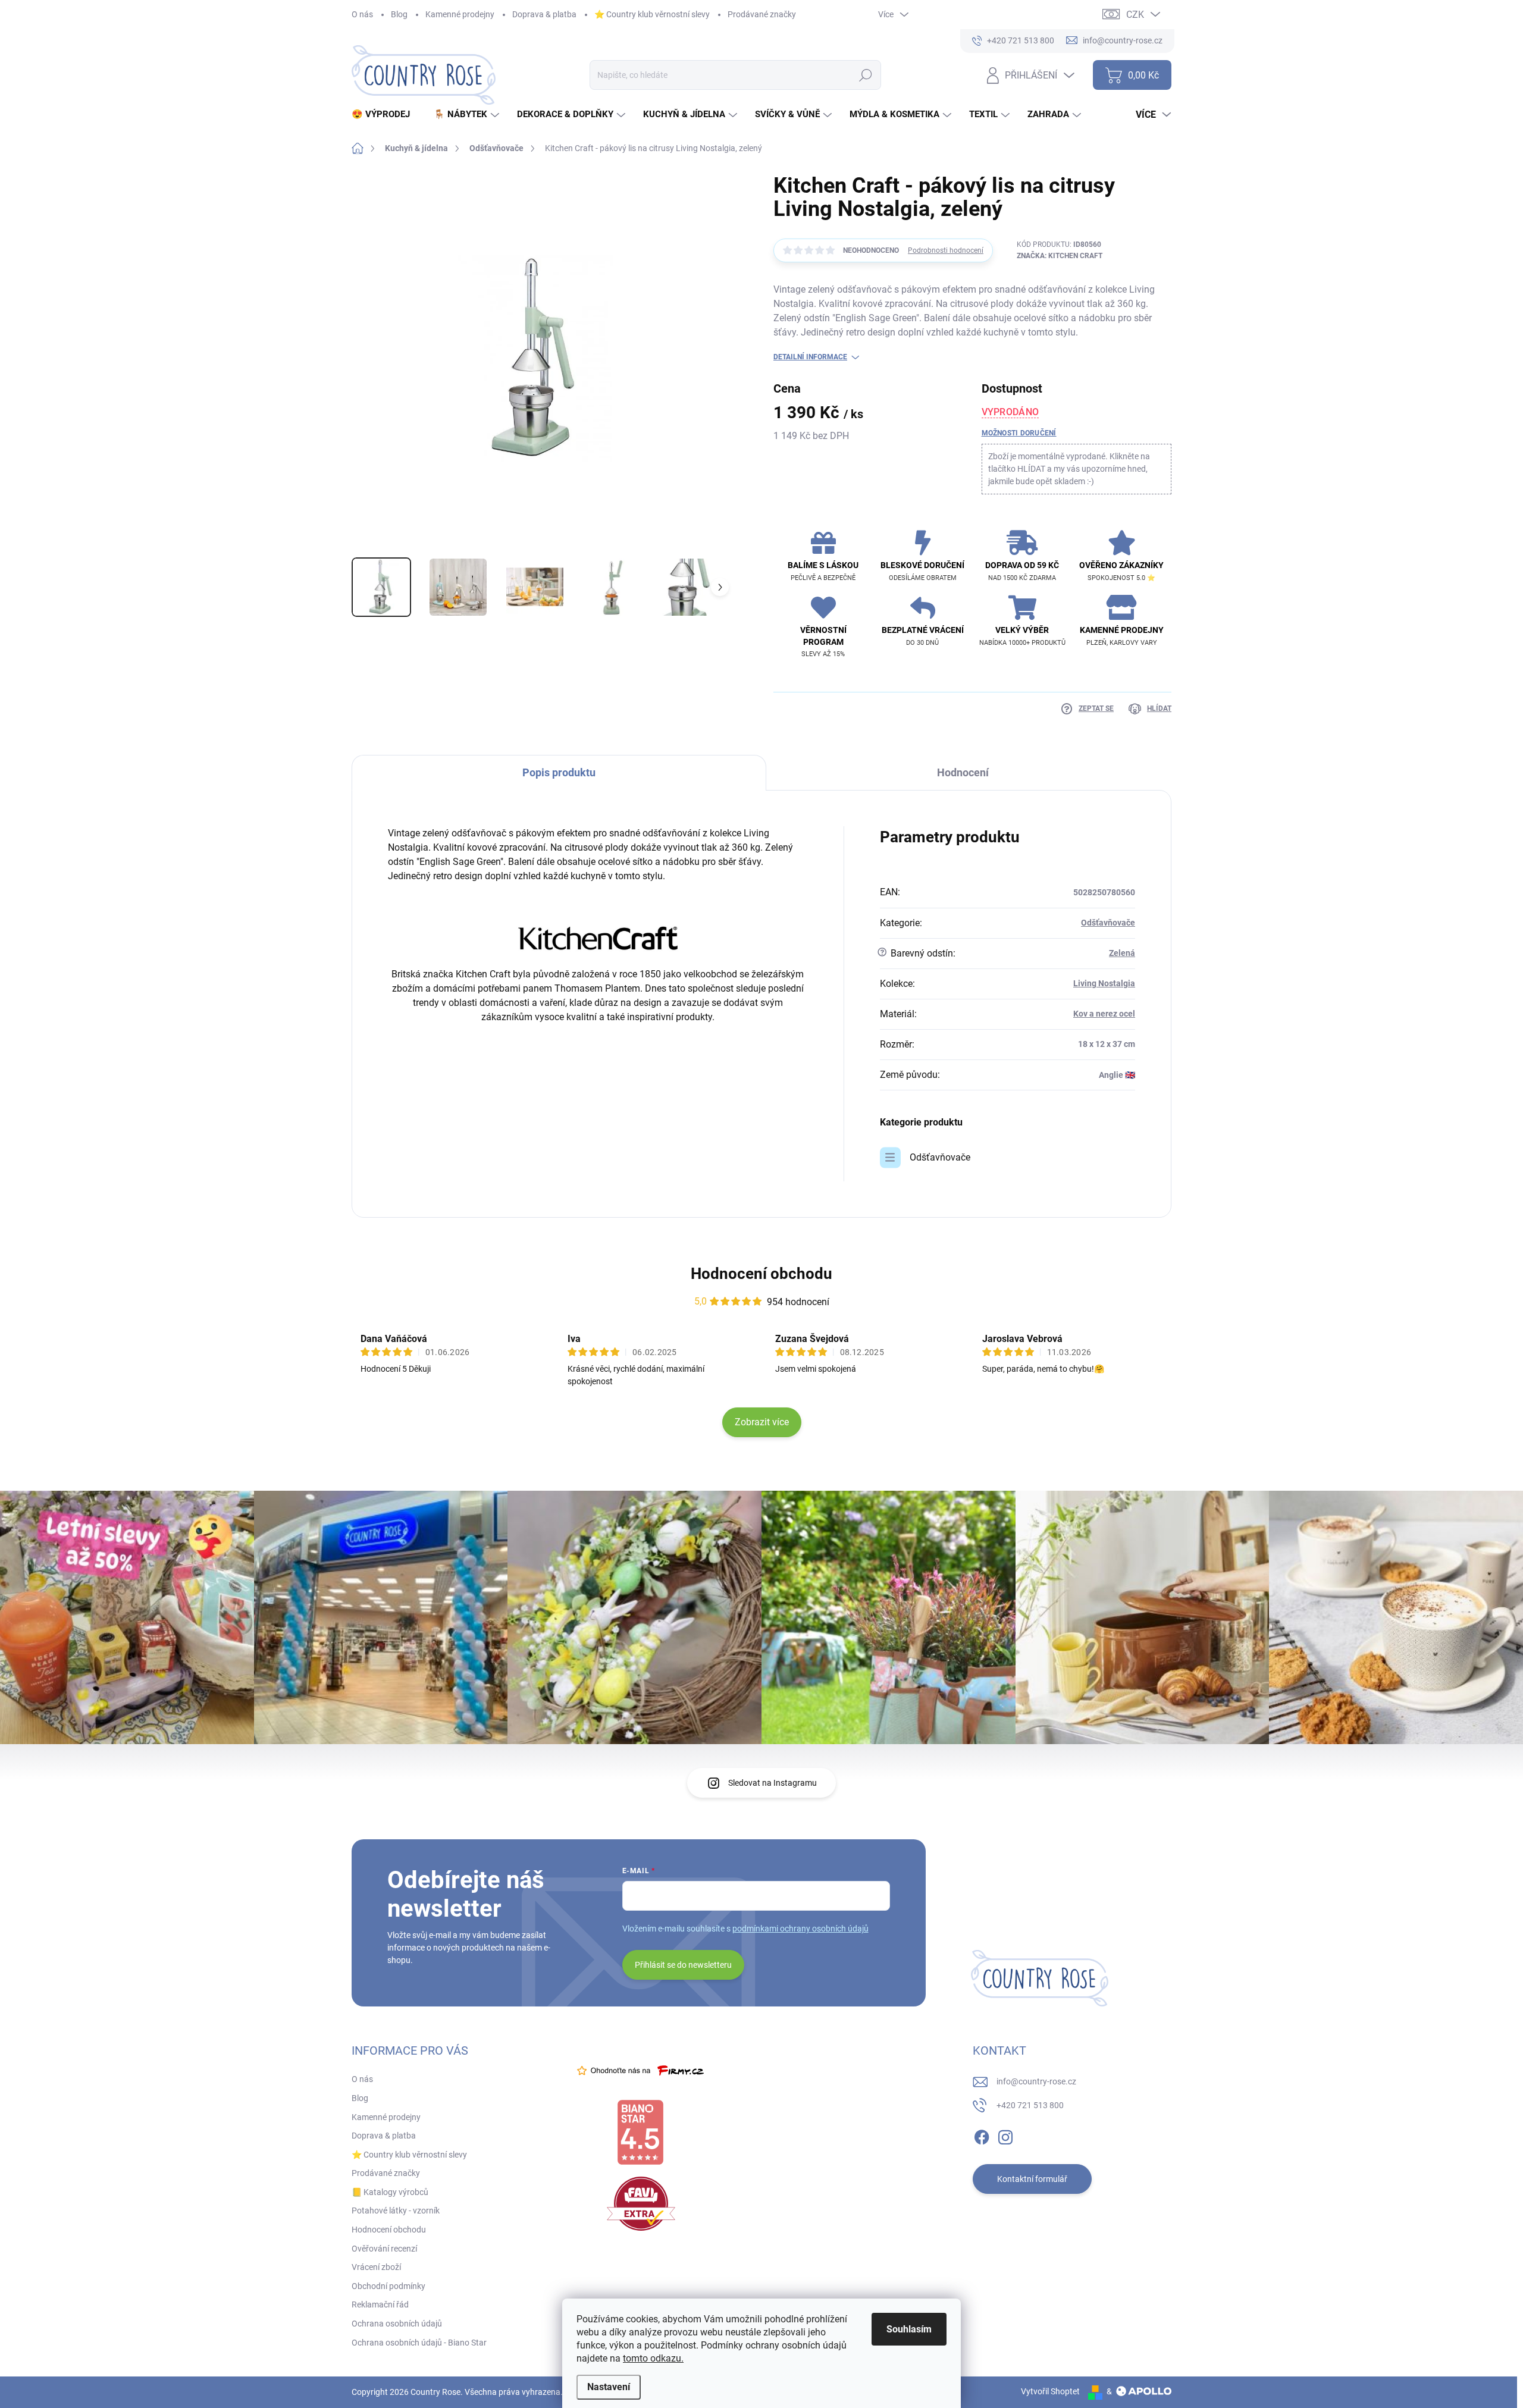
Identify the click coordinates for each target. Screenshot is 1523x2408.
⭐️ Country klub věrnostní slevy (652, 14)
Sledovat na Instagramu (773, 1783)
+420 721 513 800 (1030, 2105)
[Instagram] (1005, 2136)
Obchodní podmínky (388, 2286)
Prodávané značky (762, 14)
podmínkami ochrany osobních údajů (800, 1929)
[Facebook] (982, 2136)
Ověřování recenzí (384, 2249)
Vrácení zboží (376, 2267)
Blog (399, 14)
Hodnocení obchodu (761, 1274)
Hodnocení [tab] (963, 772)
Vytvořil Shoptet (1050, 2391)
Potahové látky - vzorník (396, 2211)
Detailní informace (810, 357)
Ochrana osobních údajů (397, 2324)
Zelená (1122, 953)
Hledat (865, 75)
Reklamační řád (380, 2304)
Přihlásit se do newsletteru (683, 1965)
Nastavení (609, 2387)
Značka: (1060, 256)
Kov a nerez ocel (1104, 1014)
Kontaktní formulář (1032, 2179)
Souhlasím (909, 2329)
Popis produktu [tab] (559, 772)
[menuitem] (385, 115)
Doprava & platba (544, 14)
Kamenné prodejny (460, 14)
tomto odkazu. (653, 2358)
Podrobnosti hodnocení (946, 250)
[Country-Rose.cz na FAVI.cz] (641, 2204)
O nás (362, 14)
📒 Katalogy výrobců (390, 2192)
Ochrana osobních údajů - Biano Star (419, 2343)
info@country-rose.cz (1036, 2081)
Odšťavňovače (1108, 923)
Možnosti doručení (1019, 433)
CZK (1135, 15)
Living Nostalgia (1104, 983)
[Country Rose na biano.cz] (640, 2133)
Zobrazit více (762, 1422)
